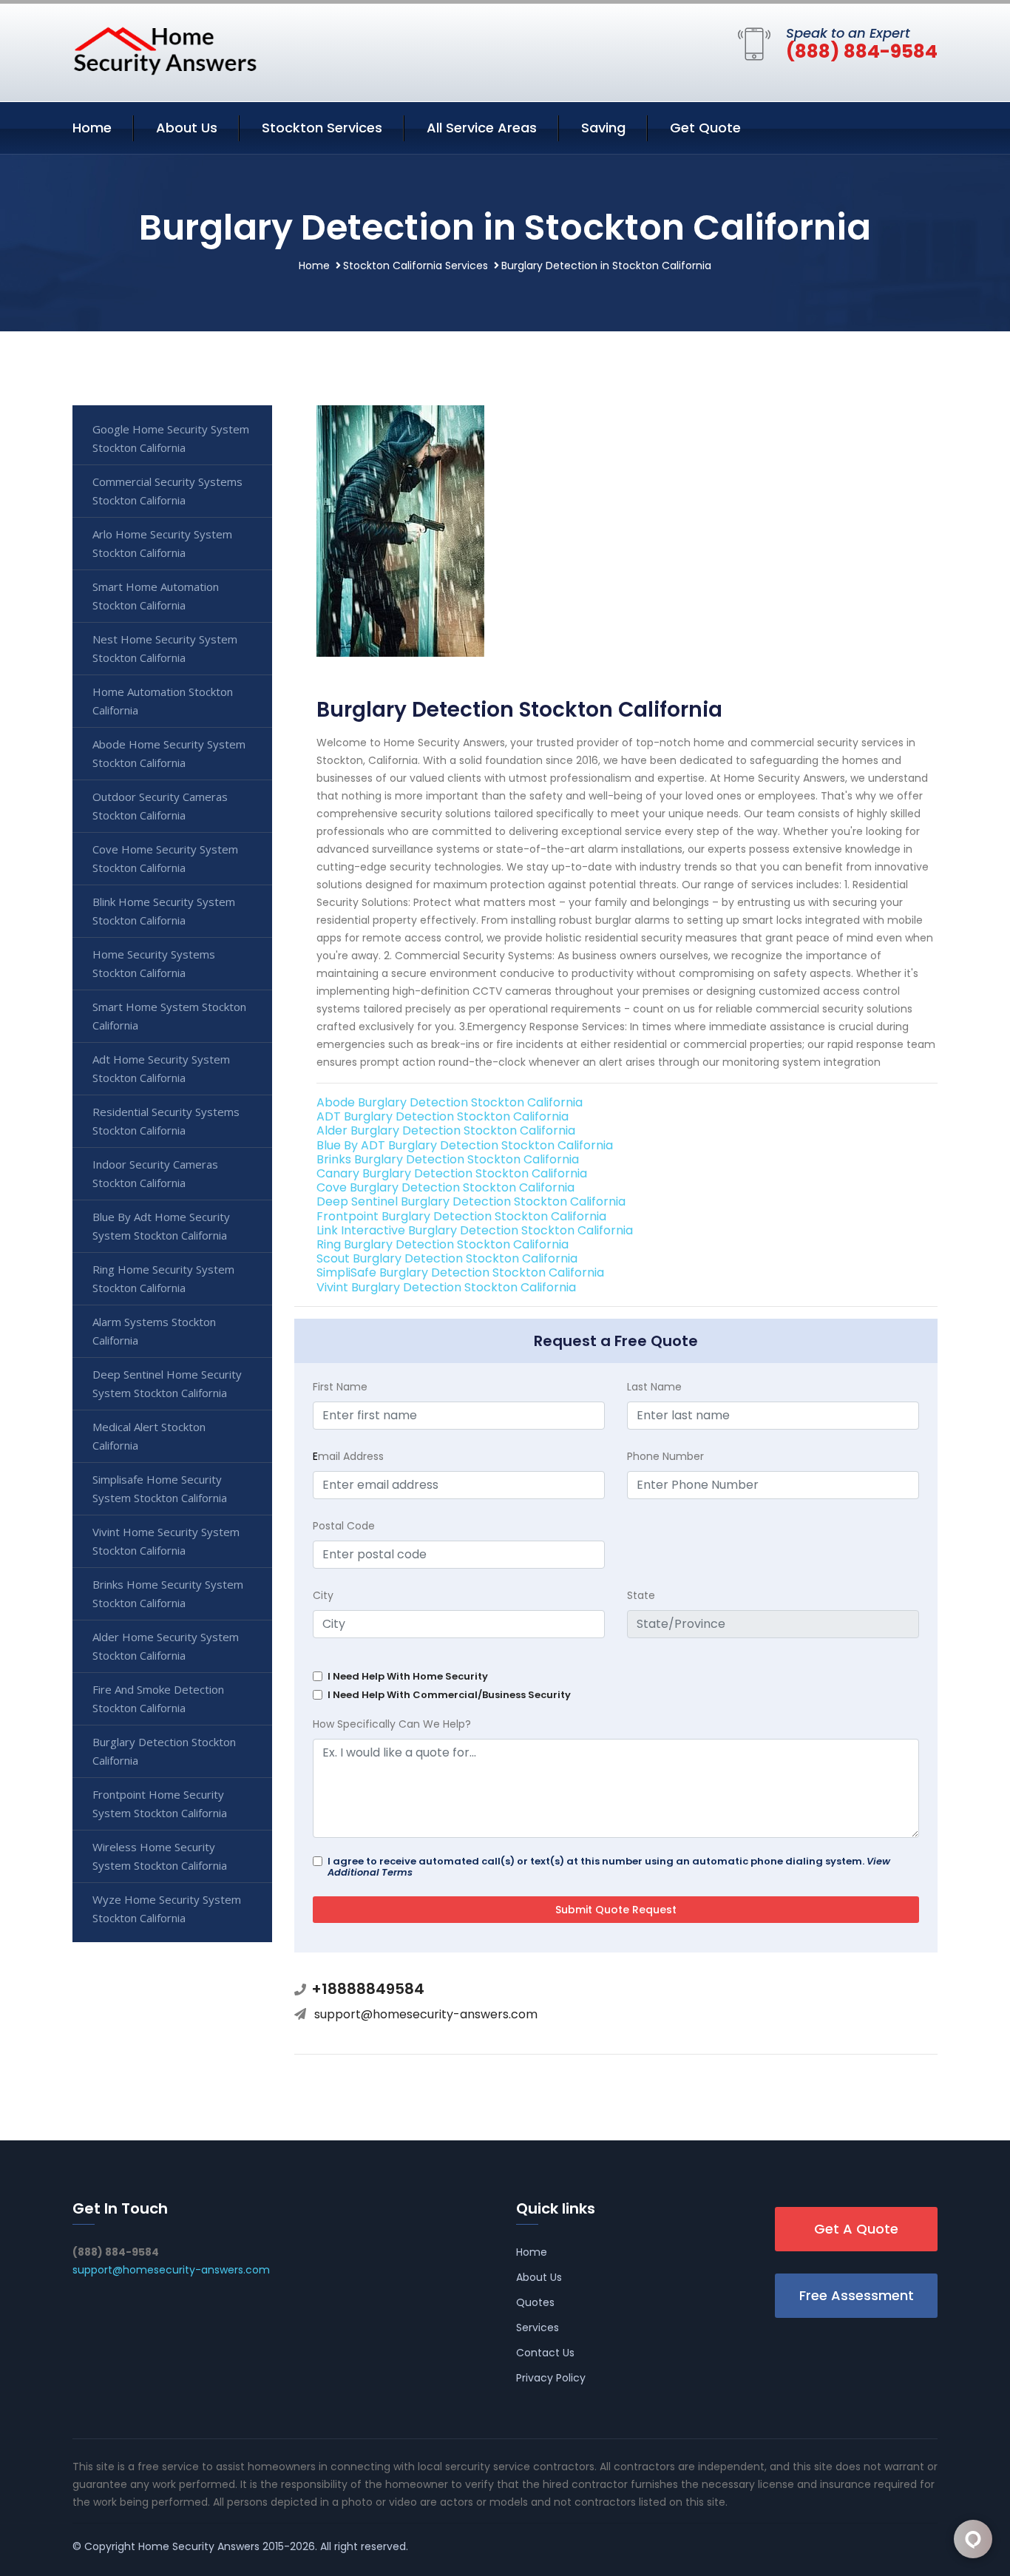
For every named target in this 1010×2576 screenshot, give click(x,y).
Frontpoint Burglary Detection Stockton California (461, 1216)
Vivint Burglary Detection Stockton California (446, 1287)
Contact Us (545, 2353)
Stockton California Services (416, 266)
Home (92, 128)
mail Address (348, 1456)
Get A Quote (856, 2229)
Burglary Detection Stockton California (164, 1751)
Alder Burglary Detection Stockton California (446, 1130)
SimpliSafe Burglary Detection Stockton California (460, 1272)
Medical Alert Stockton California (149, 1436)
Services (538, 2327)
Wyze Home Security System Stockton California (167, 1909)
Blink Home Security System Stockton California (164, 911)
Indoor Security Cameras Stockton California (155, 1173)
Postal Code (344, 1526)
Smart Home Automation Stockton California (156, 596)
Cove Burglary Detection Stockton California (445, 1187)
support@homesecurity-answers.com (426, 2014)
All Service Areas (482, 128)
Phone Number (665, 1456)
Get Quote (705, 128)
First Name (340, 1387)
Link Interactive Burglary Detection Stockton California (475, 1230)
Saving (603, 128)
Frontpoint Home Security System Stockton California (160, 1803)
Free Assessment (857, 2295)
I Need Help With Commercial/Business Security (449, 1695)
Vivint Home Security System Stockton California (166, 1541)
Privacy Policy (551, 2378)
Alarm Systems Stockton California (154, 1331)
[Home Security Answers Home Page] (165, 50)
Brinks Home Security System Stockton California (168, 1593)
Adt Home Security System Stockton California (161, 1068)
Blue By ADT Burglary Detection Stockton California (465, 1145)
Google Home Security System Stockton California (171, 438)
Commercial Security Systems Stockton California (167, 491)
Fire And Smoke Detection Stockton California (158, 1698)
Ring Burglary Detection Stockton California (443, 1244)
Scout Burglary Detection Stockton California (447, 1258)
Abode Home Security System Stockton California (169, 753)
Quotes (535, 2302)
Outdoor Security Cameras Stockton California (160, 806)
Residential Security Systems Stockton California (166, 1121)
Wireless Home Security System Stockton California (160, 1856)
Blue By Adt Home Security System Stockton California (161, 1226)
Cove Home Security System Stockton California (165, 858)
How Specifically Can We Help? (392, 1724)
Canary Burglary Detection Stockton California (452, 1173)
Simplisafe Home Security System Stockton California (160, 1488)
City (323, 1595)
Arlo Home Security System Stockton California (162, 543)
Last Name (654, 1387)
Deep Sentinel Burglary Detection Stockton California (471, 1201)
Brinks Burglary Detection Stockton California (448, 1159)
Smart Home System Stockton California (169, 1016)
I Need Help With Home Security (408, 1676)
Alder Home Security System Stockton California (166, 1646)
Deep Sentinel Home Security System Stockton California (167, 1383)
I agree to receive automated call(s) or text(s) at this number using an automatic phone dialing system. (609, 1867)
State (641, 1595)
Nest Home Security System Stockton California (165, 648)
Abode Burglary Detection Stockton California (450, 1102)
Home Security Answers (199, 2546)
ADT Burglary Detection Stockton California (443, 1116)
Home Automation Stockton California (163, 701)
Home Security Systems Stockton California (154, 963)
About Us (187, 128)
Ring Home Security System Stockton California (163, 1278)
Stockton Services (322, 128)
